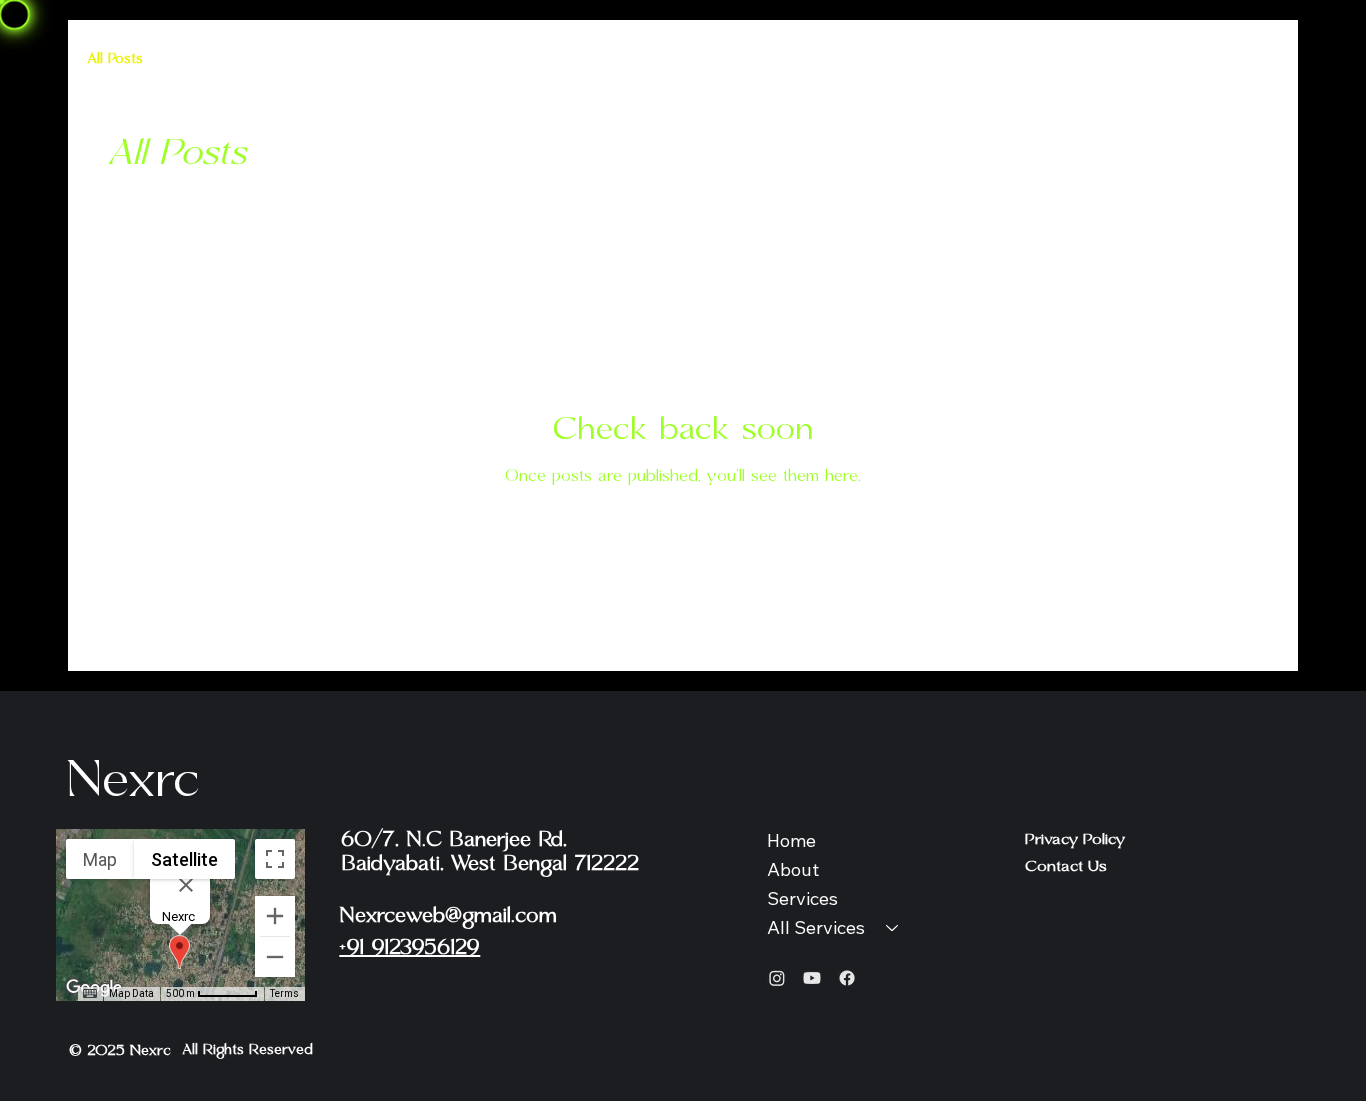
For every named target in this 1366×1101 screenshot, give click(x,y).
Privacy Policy (1075, 839)
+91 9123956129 (409, 948)
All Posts (115, 59)
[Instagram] (777, 978)
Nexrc (132, 781)
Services (802, 898)
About (793, 869)
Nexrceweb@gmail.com (448, 916)
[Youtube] (812, 978)
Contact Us (1066, 866)
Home (791, 840)
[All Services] (893, 928)
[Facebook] (847, 978)
